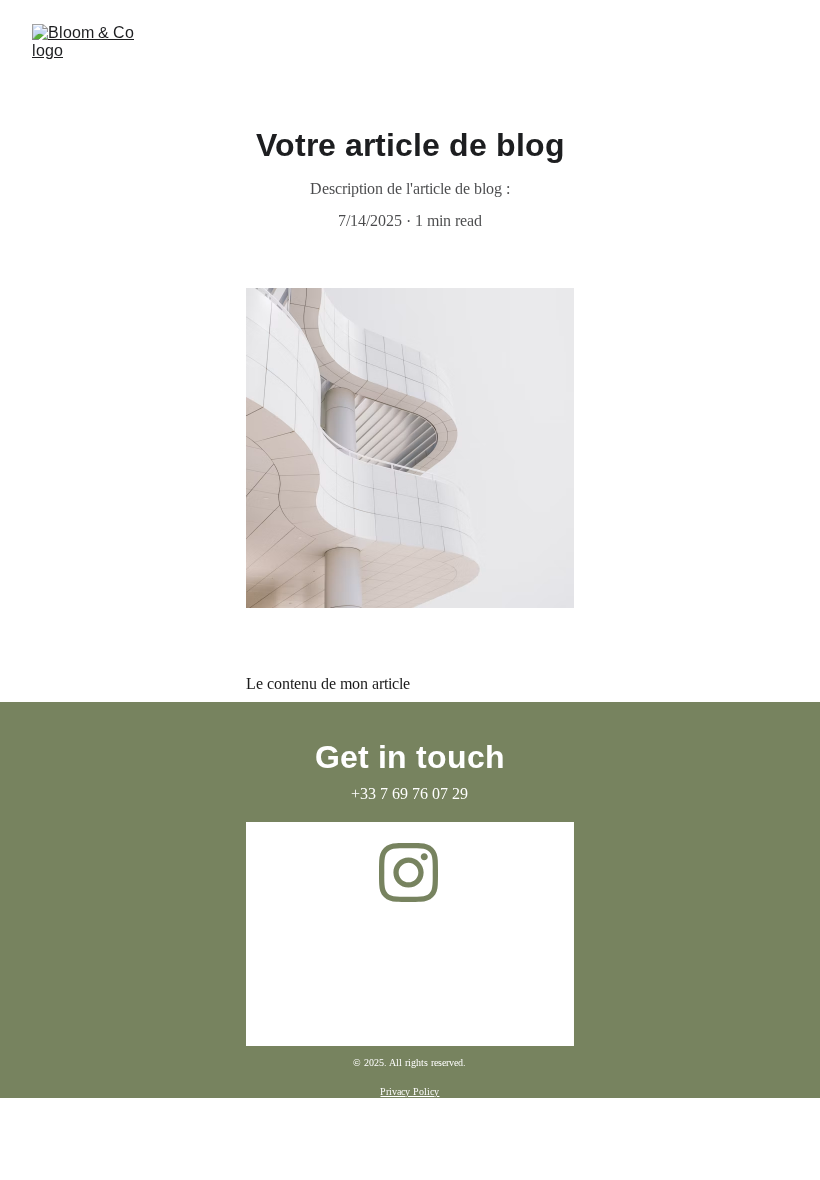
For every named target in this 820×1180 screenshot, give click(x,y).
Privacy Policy (409, 1091)
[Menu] (776, 55)
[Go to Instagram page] (408, 872)
